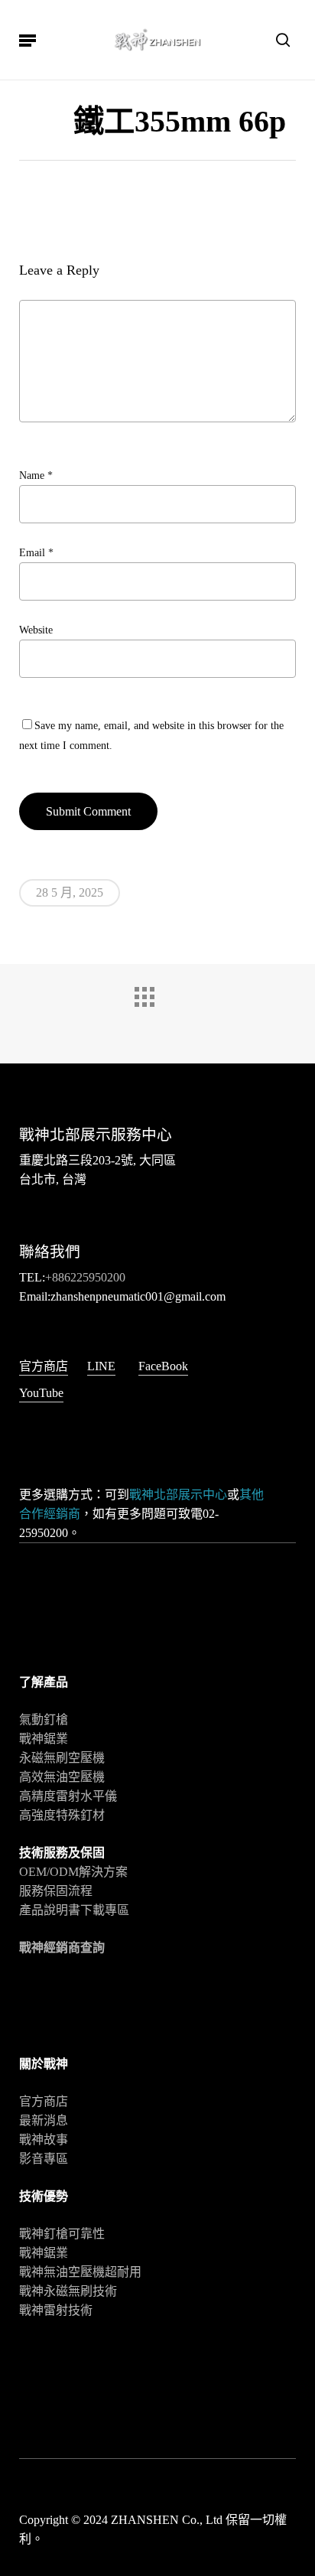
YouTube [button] (41, 1393)
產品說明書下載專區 (74, 1910)
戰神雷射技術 (56, 2310)
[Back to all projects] (157, 1010)
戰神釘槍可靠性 (62, 2234)
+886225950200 (85, 1277)
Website (36, 630)
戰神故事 (44, 2140)
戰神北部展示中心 (178, 1495)
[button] (28, 40)
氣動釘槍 (44, 1720)
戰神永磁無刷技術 (68, 2291)
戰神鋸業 (44, 1739)
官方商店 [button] (44, 1366)
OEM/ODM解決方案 (73, 1872)
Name (36, 475)
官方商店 (44, 2101)
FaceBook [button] (163, 1366)
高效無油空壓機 (62, 1777)
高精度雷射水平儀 (68, 1796)
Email (36, 553)
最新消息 (44, 2120)
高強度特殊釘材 (62, 1815)
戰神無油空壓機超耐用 (80, 2272)
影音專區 (44, 2159)
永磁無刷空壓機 (62, 1758)
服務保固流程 (56, 1891)
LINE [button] (101, 1366)
